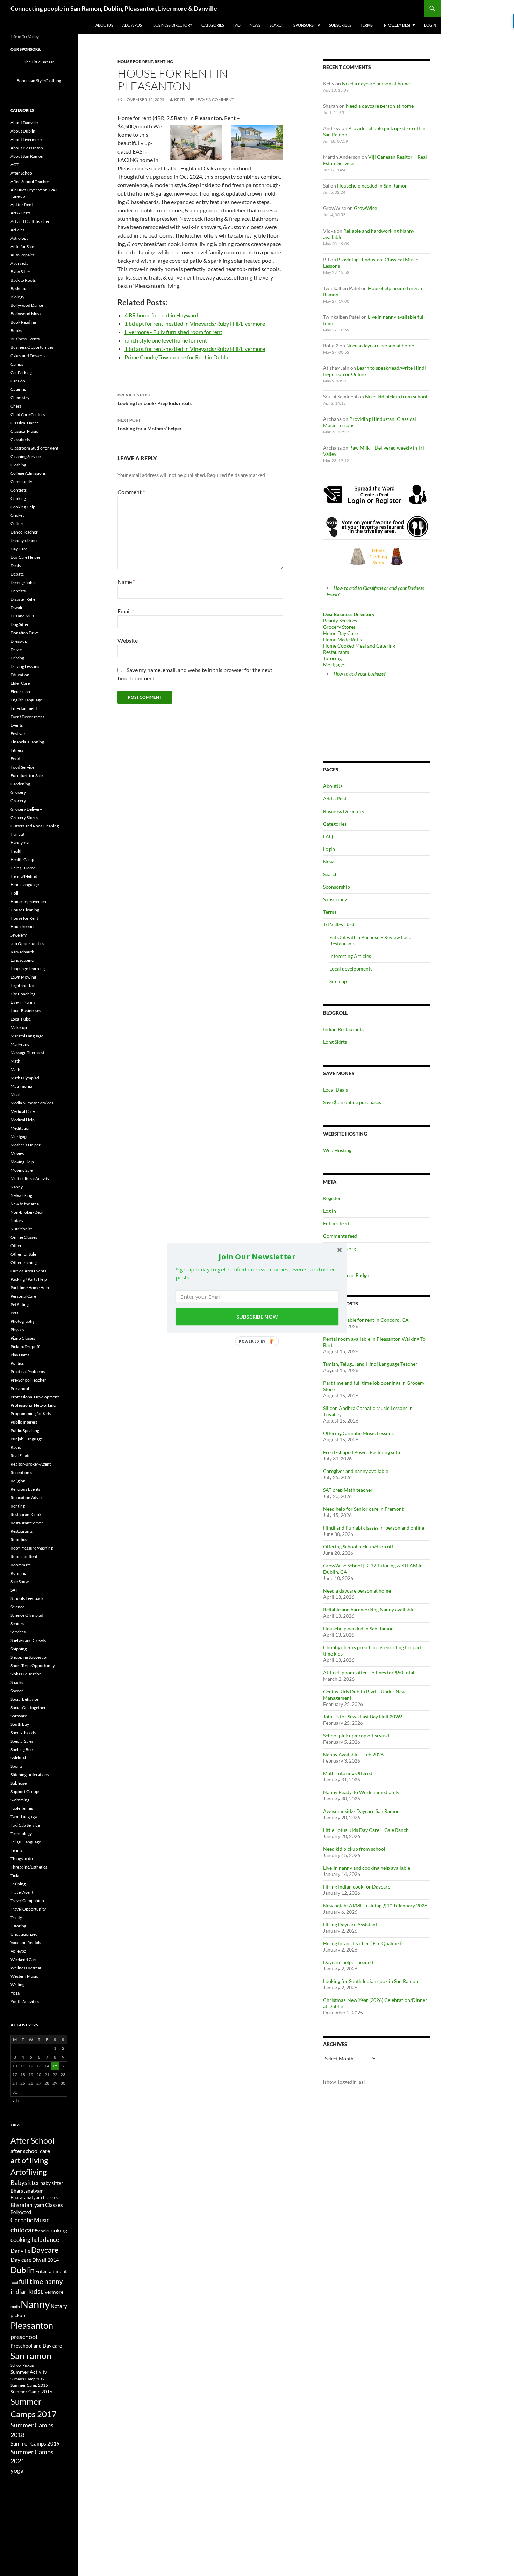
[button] (257, 1256)
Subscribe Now (257, 1317)
